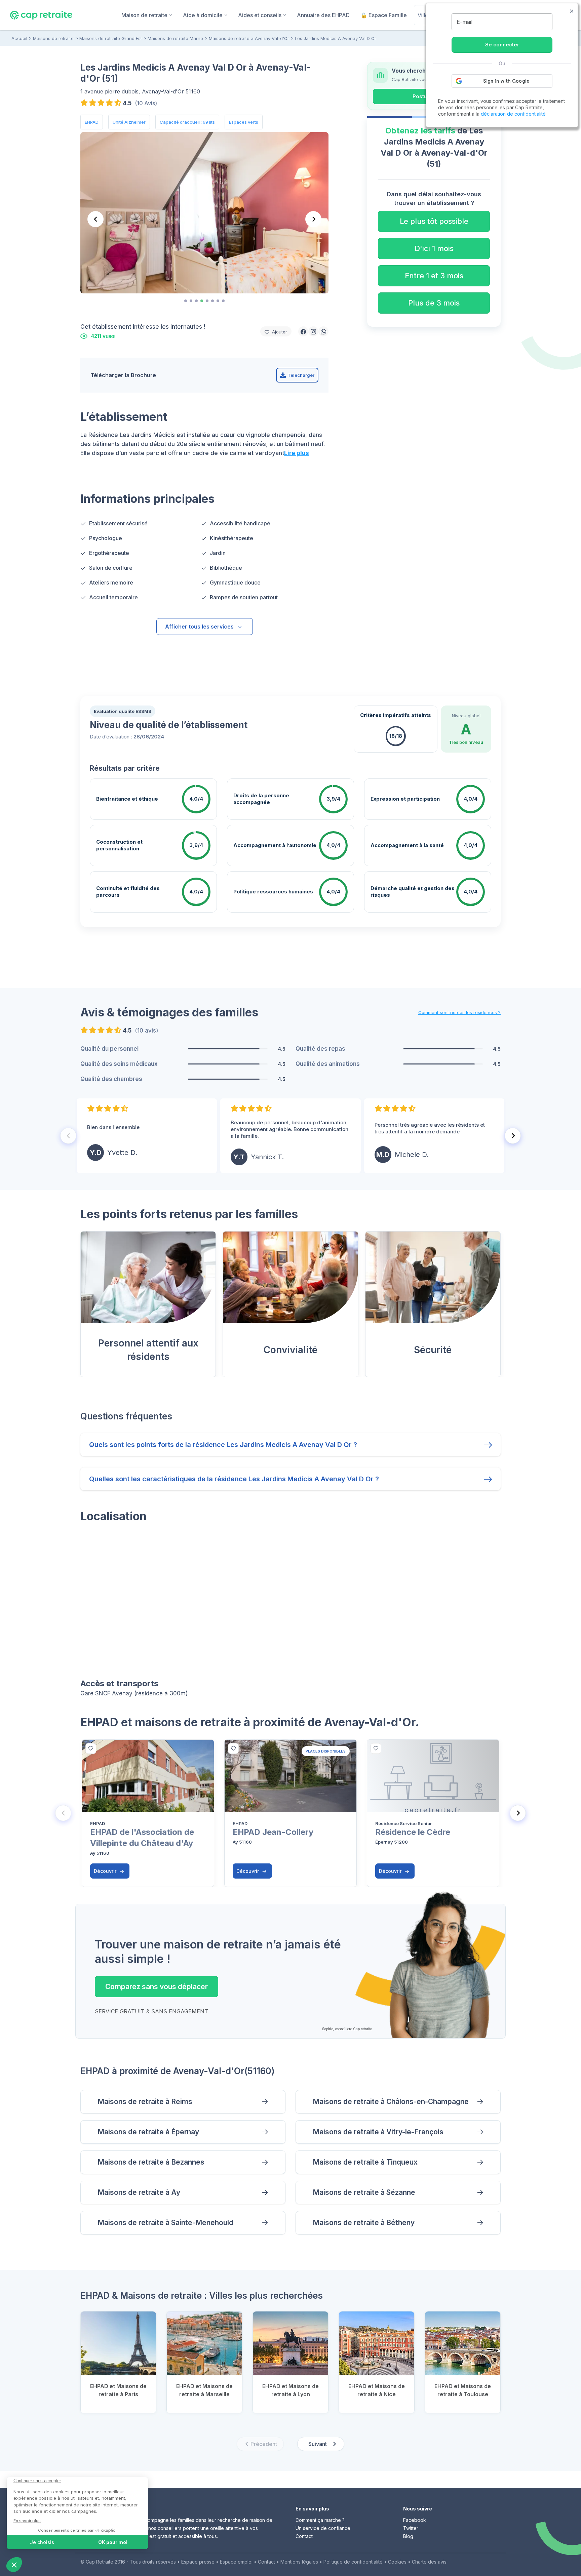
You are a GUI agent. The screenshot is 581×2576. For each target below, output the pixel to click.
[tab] (186, 301)
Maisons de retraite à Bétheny (364, 2223)
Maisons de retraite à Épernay (148, 2132)
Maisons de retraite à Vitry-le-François (378, 2132)
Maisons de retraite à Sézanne (364, 2192)
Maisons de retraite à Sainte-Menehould (165, 2223)
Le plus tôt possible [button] (434, 221)
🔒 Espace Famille (384, 15)
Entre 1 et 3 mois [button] (434, 276)
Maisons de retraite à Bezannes (151, 2162)
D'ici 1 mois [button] (434, 248)
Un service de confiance (323, 2528)
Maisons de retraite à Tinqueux (365, 2162)
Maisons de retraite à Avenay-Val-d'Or (249, 38)
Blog (408, 2536)
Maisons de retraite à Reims (145, 2102)
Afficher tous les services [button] (199, 627)
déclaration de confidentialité (513, 114)
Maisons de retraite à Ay (139, 2192)
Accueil (19, 38)
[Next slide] (313, 219)
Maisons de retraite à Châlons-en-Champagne (391, 2102)
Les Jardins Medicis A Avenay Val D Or (336, 38)
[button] (303, 331)
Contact (304, 2536)
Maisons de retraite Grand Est (111, 38)
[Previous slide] (95, 219)
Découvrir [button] (106, 1871)
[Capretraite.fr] (41, 15)
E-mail (464, 22)
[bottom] (91, 1748)
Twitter (411, 2528)
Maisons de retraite (53, 38)
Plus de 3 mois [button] (434, 303)
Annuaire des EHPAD (323, 15)
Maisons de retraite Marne (175, 38)
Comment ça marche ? (320, 2520)
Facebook (415, 2520)
